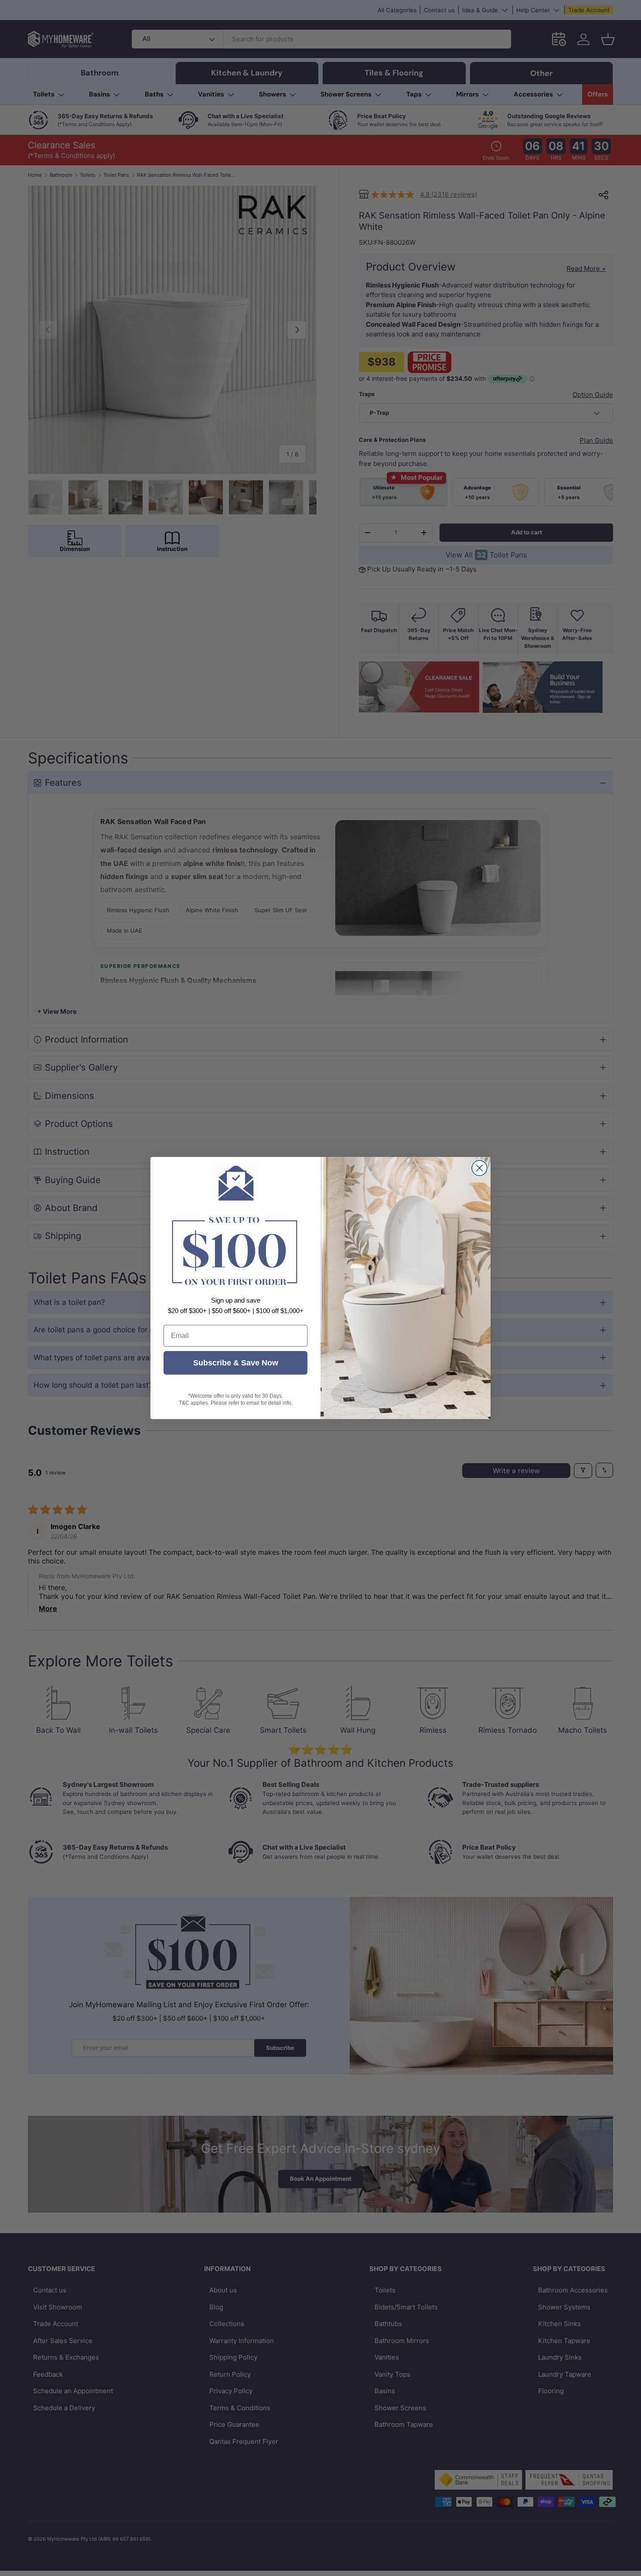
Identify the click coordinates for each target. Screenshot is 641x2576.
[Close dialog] (479, 1168)
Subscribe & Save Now (236, 1363)
